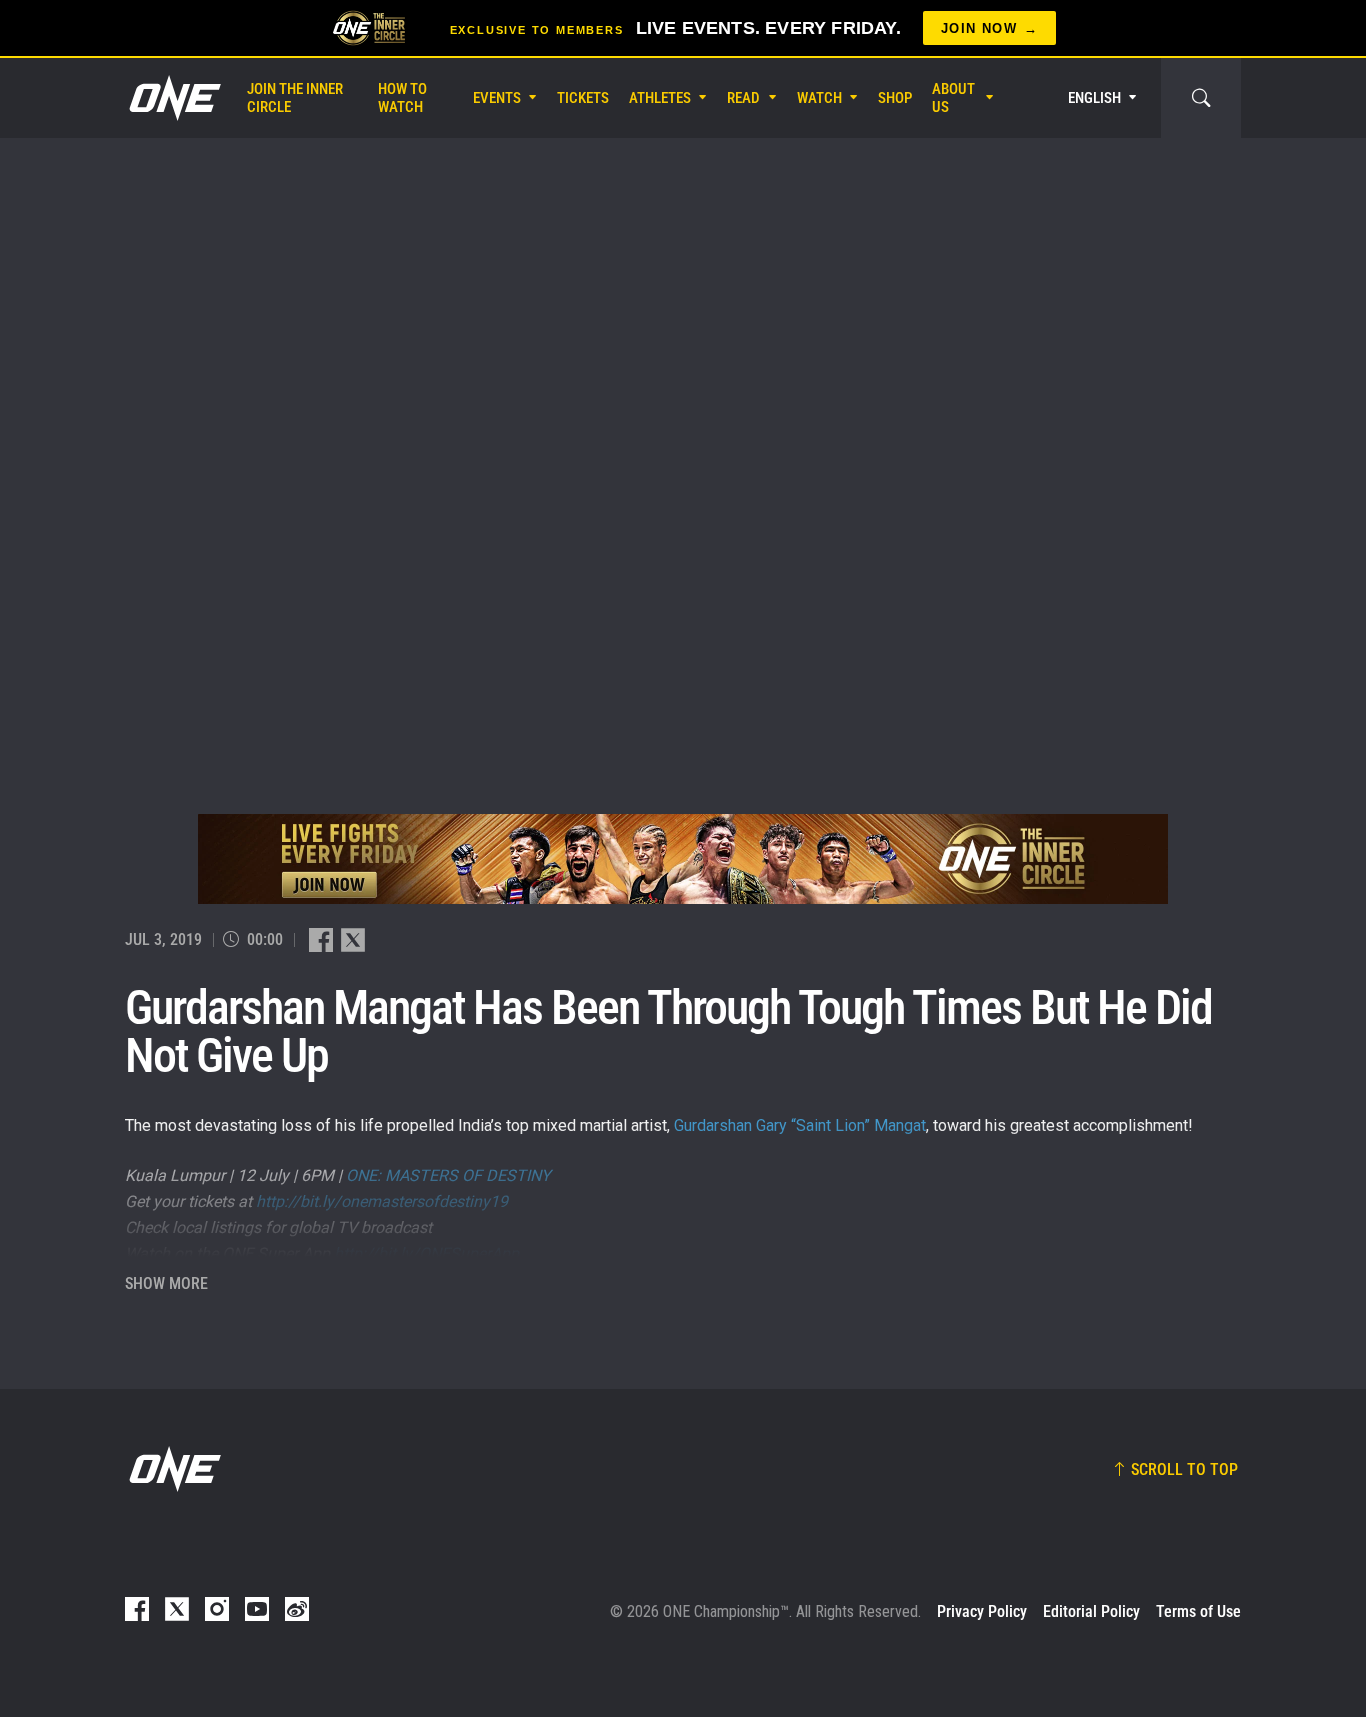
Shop (895, 98)
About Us (953, 98)
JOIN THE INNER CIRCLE (295, 98)
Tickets (583, 98)
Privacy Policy (982, 1611)
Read (743, 98)
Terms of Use (1198, 1611)
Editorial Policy (1091, 1611)
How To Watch (402, 98)
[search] (1201, 98)
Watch (819, 98)
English (1094, 98)
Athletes (660, 98)
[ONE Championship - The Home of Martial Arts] (173, 98)
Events (497, 98)
